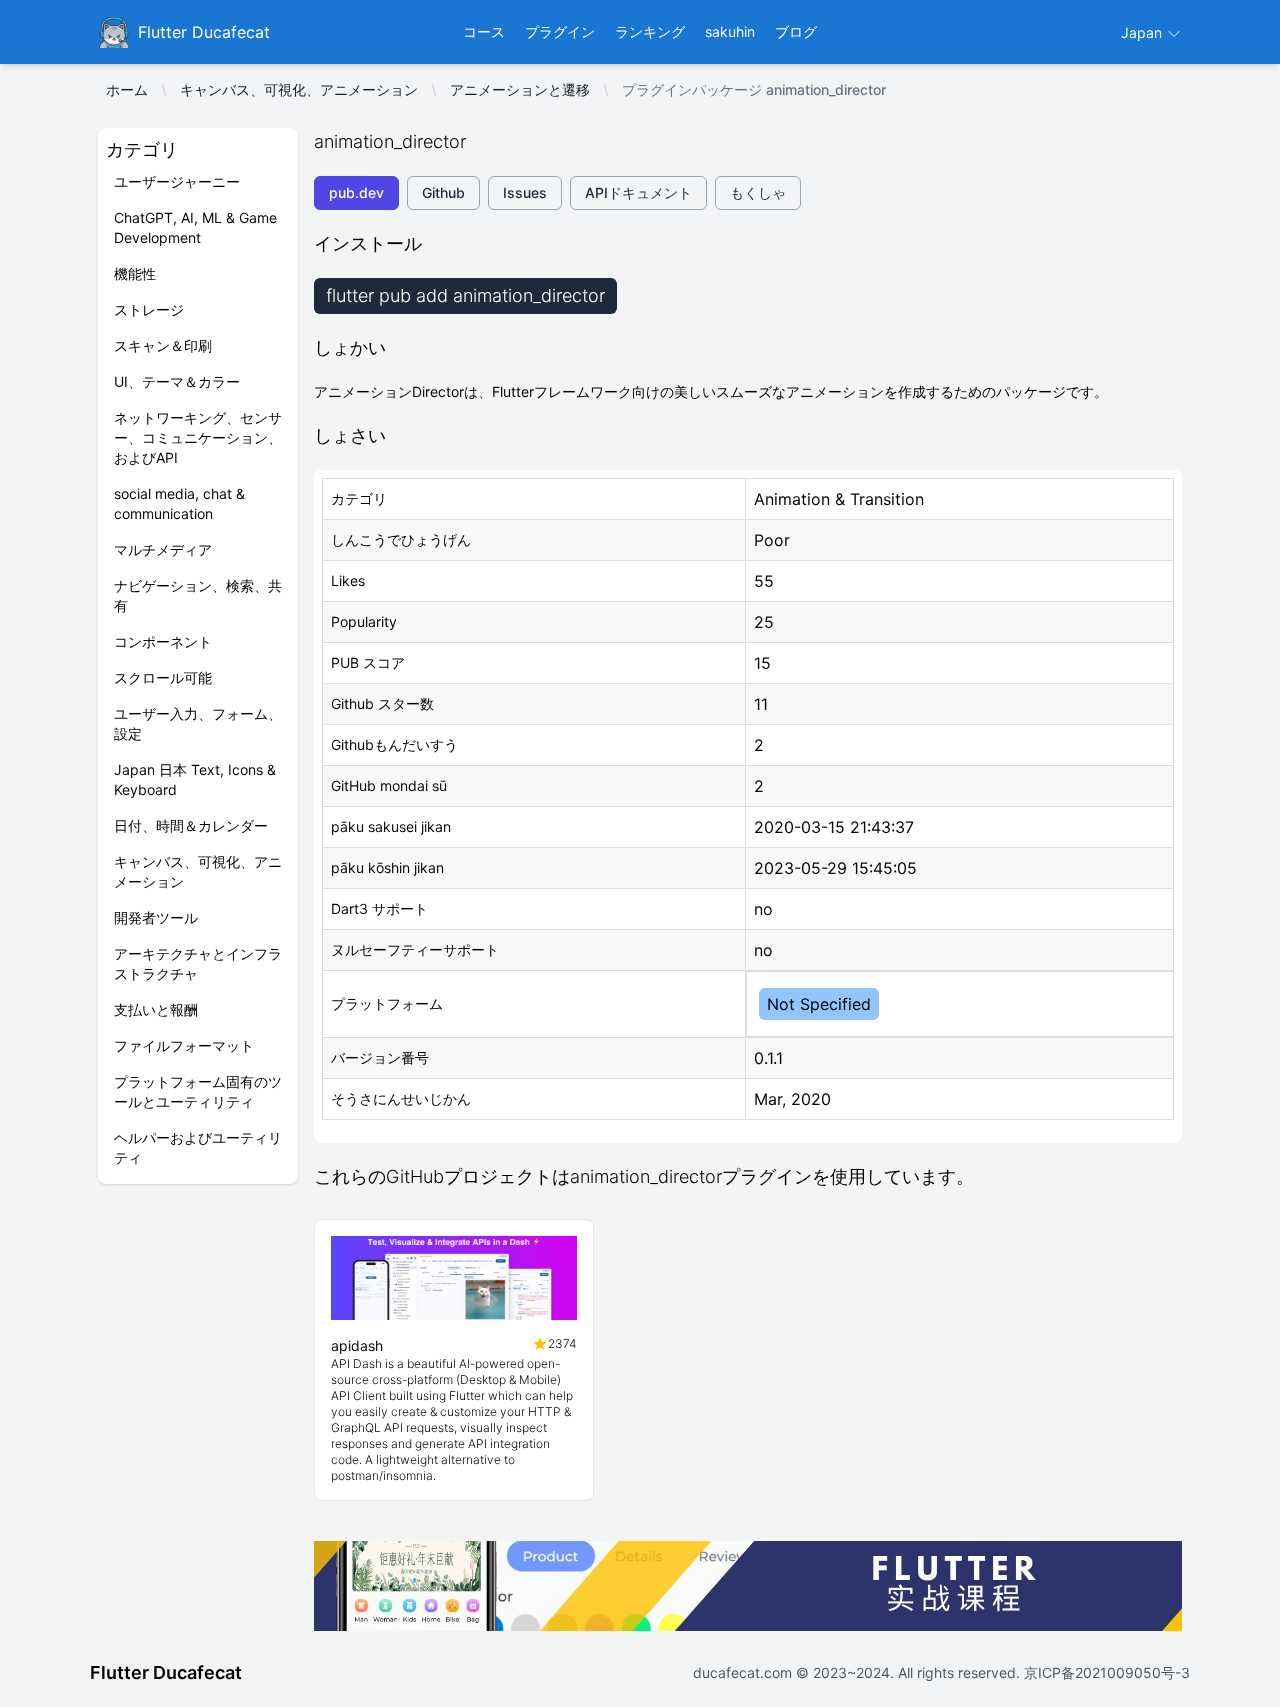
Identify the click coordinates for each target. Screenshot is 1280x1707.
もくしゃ (758, 192)
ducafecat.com (744, 1672)
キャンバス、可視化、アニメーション (299, 89)
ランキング (650, 31)
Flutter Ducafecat (166, 1672)
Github (443, 192)
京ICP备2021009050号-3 (1105, 1672)
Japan (1143, 32)
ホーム (127, 89)
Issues (525, 192)
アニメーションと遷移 (520, 89)
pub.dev (356, 192)
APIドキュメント (638, 192)
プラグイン (560, 31)
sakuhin (730, 31)
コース (484, 31)
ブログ (796, 31)
